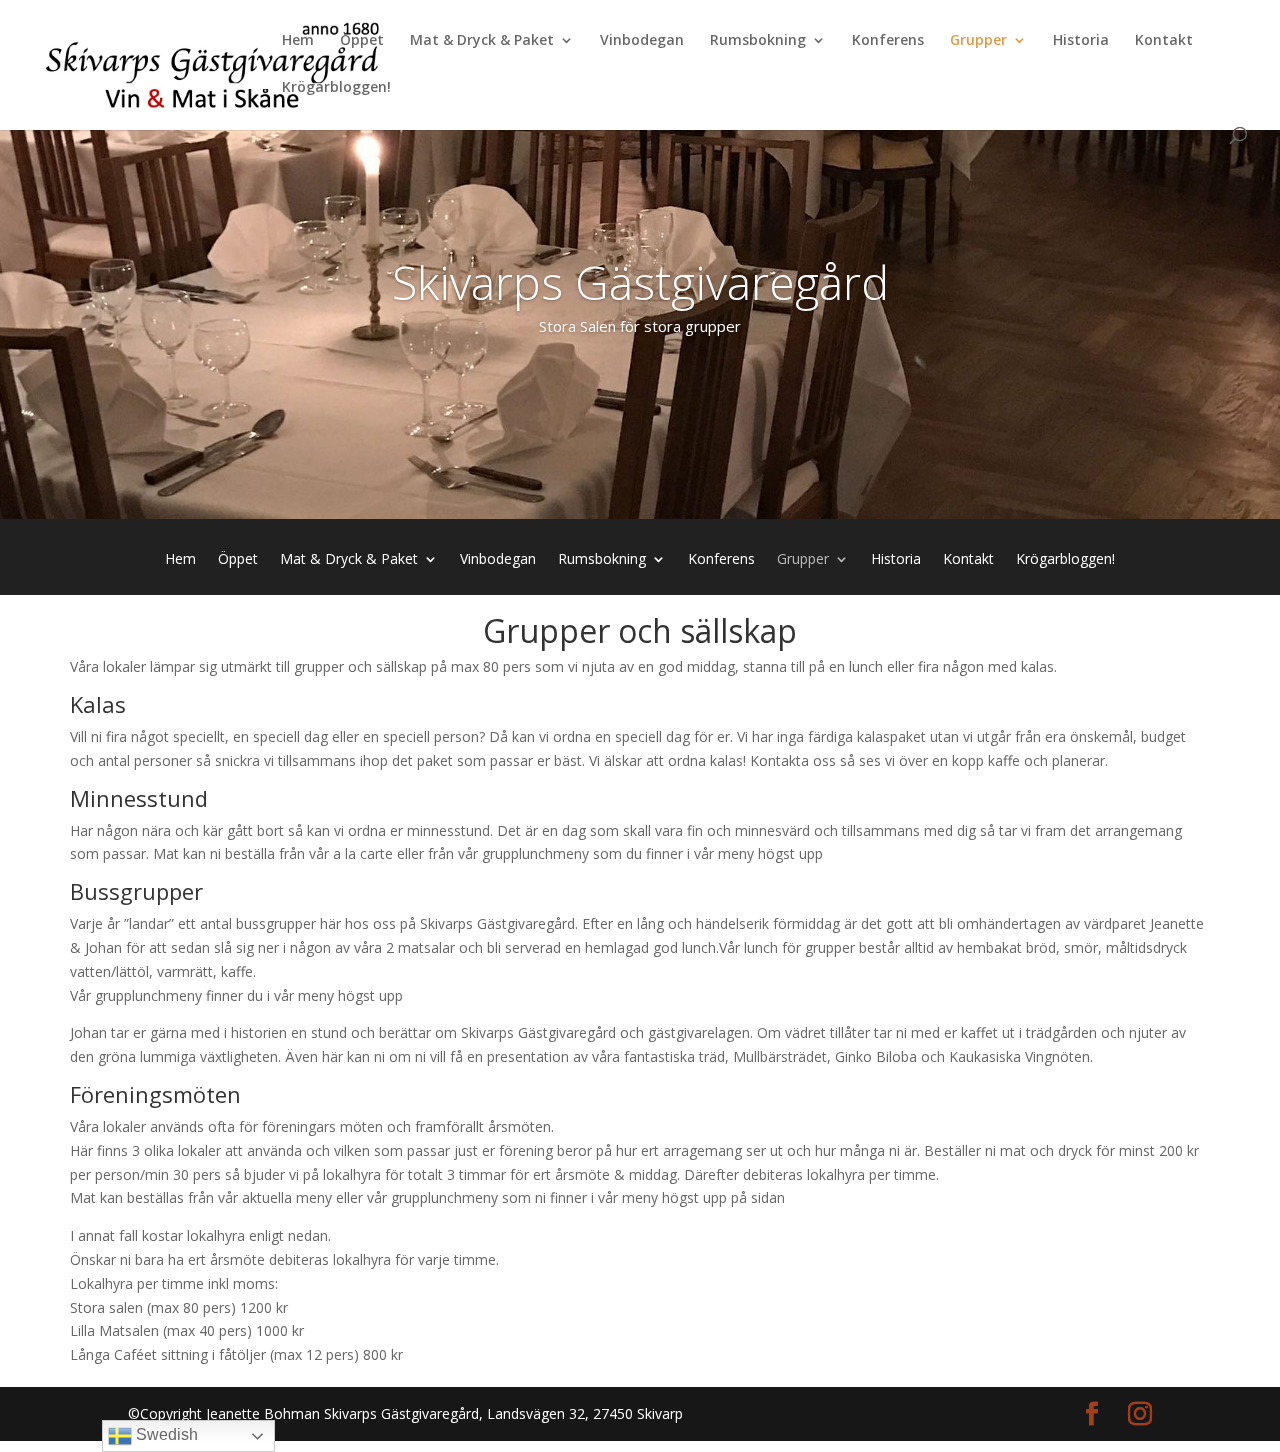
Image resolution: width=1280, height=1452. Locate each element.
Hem (298, 41)
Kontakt (1164, 41)
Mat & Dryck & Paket (482, 41)
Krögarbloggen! (336, 88)
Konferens (888, 41)
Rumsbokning (758, 41)
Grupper (978, 41)
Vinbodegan (642, 41)
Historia (1081, 41)
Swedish (165, 1434)
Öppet (362, 41)
